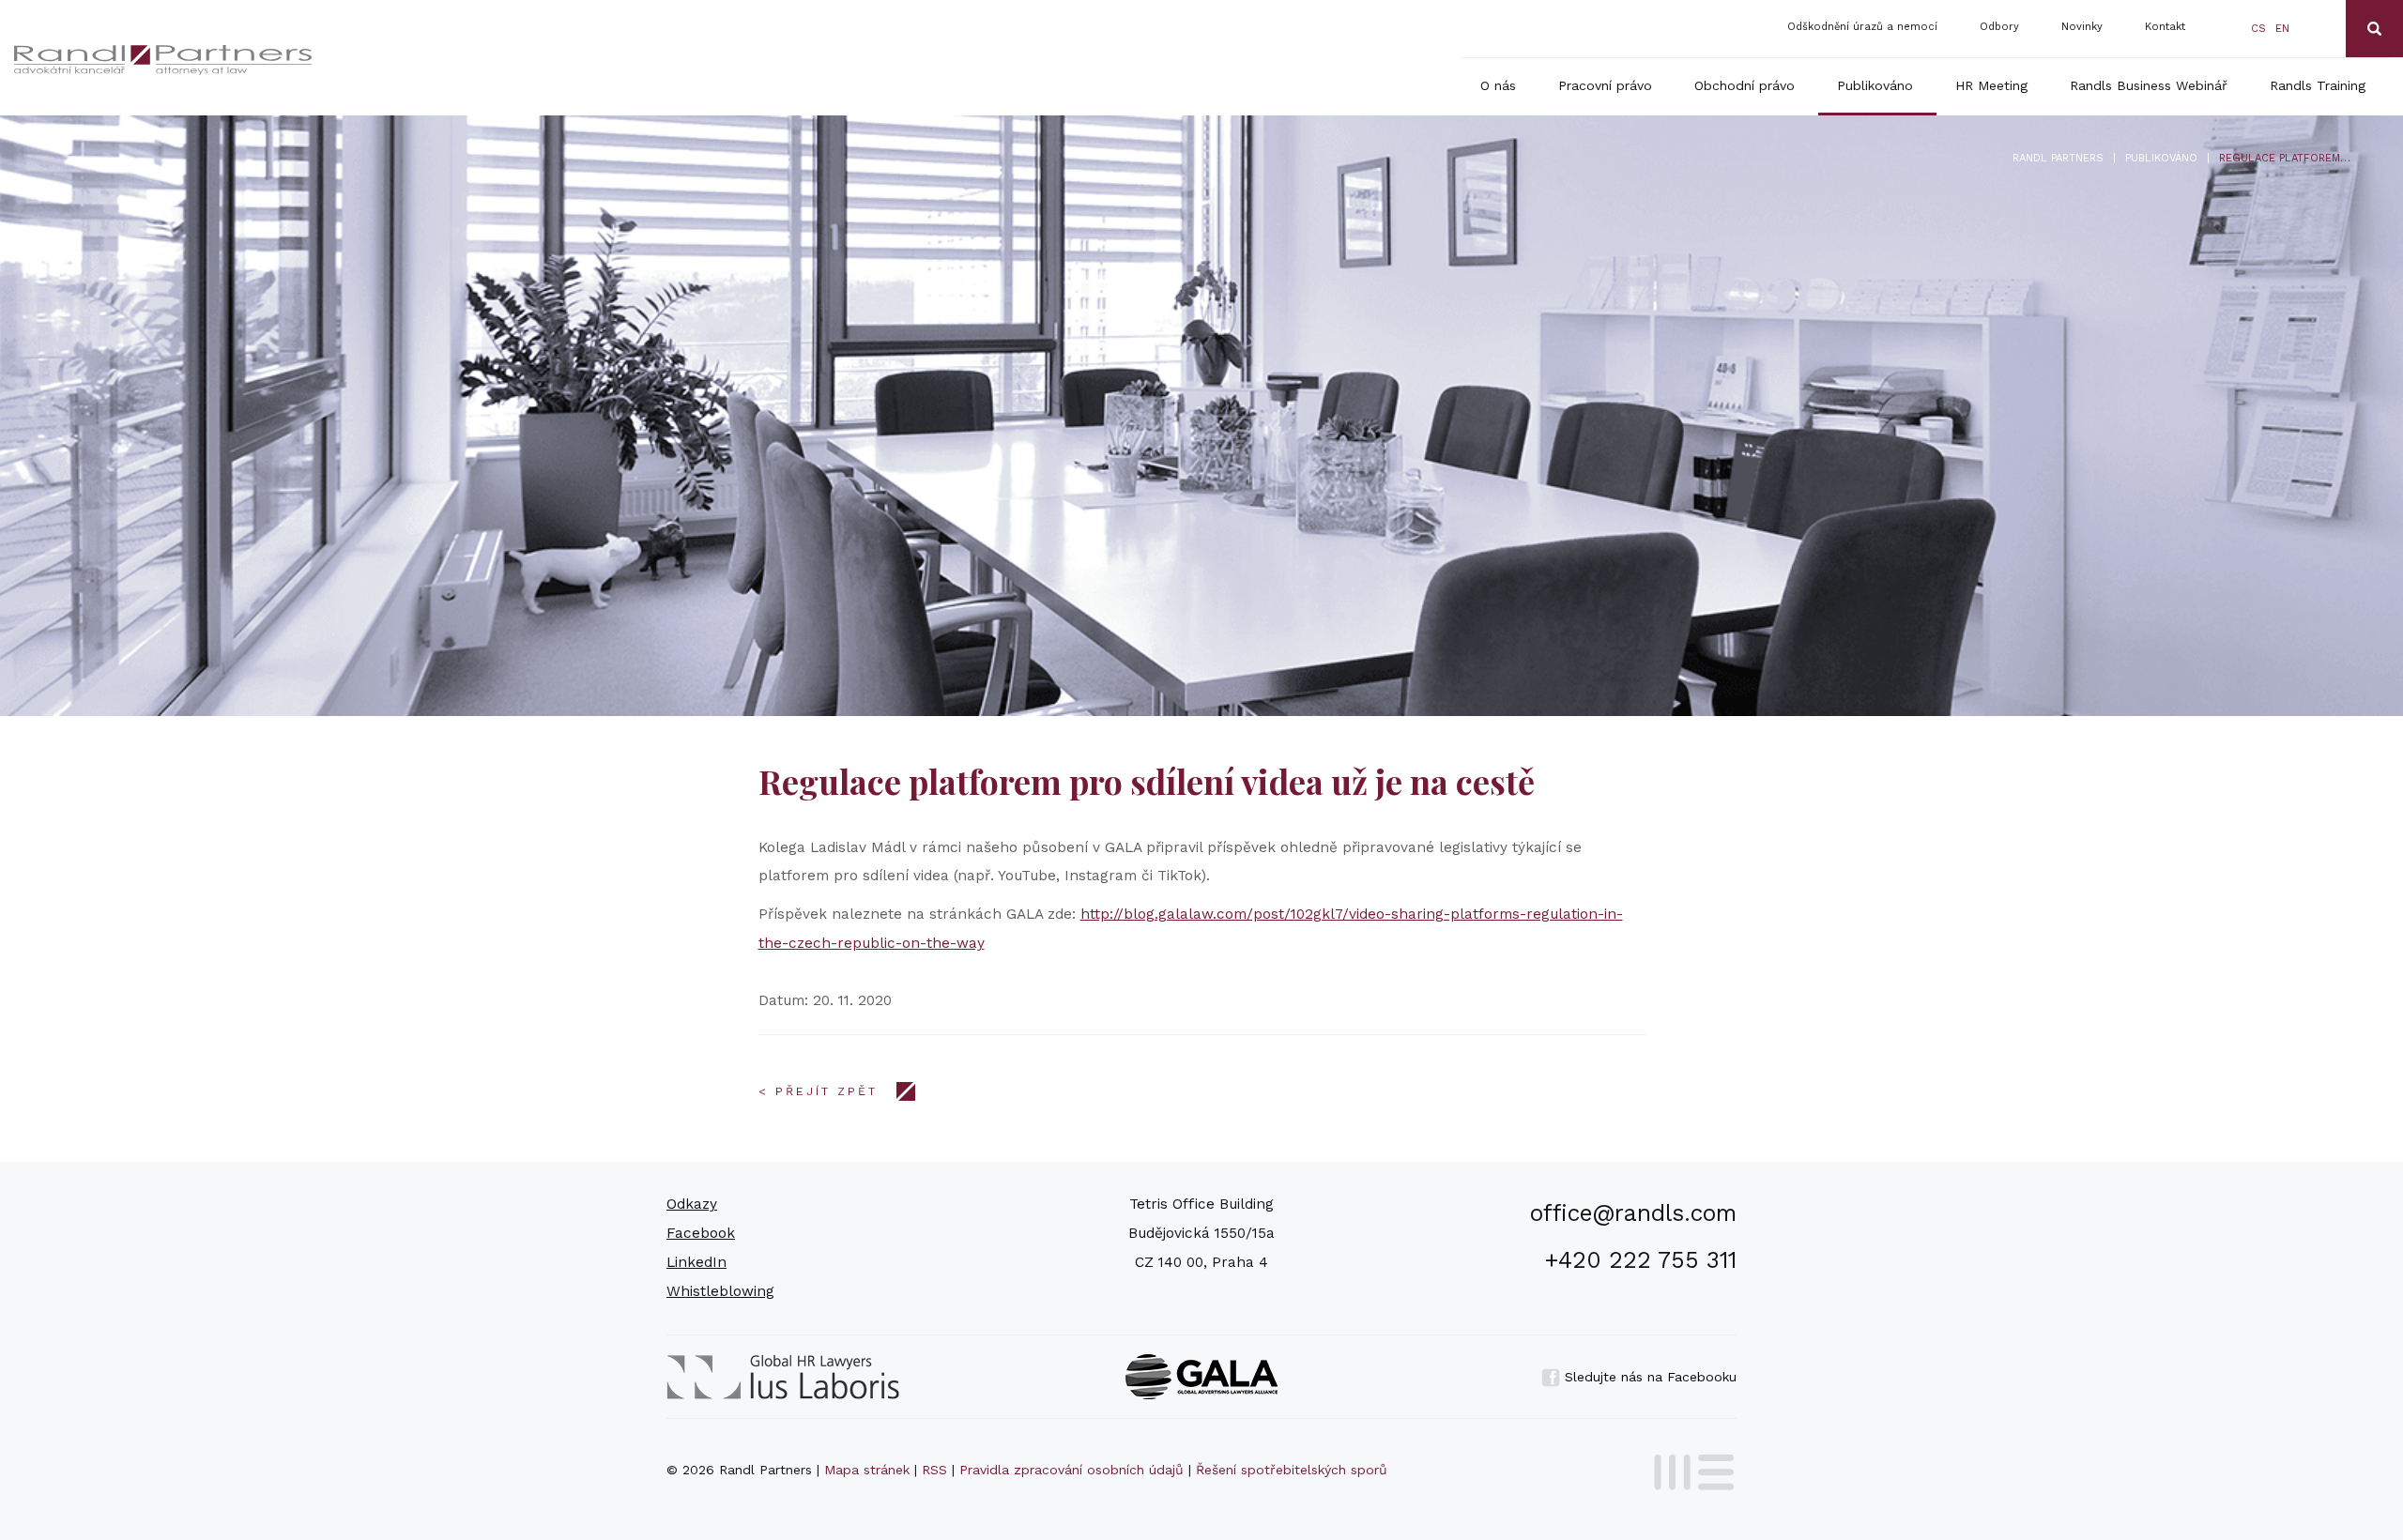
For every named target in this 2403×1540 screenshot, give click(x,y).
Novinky (2082, 27)
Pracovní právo (1605, 85)
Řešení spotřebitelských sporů (1292, 1470)
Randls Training (2318, 85)
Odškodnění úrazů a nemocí (1862, 27)
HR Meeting (1991, 85)
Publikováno (1875, 85)
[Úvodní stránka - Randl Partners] (273, 60)
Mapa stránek (867, 1470)
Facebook (701, 1233)
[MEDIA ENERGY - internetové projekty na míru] (1688, 1469)
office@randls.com (1633, 1213)
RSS (934, 1470)
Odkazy (692, 1204)
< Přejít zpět (818, 1091)
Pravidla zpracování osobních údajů (1071, 1470)
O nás (1498, 85)
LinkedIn (696, 1262)
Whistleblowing (720, 1291)
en (2282, 29)
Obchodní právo (1745, 85)
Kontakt (2165, 27)
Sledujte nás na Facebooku (1648, 1377)
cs (2258, 29)
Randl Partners (2058, 158)
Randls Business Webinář (2149, 85)
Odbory (1999, 27)
